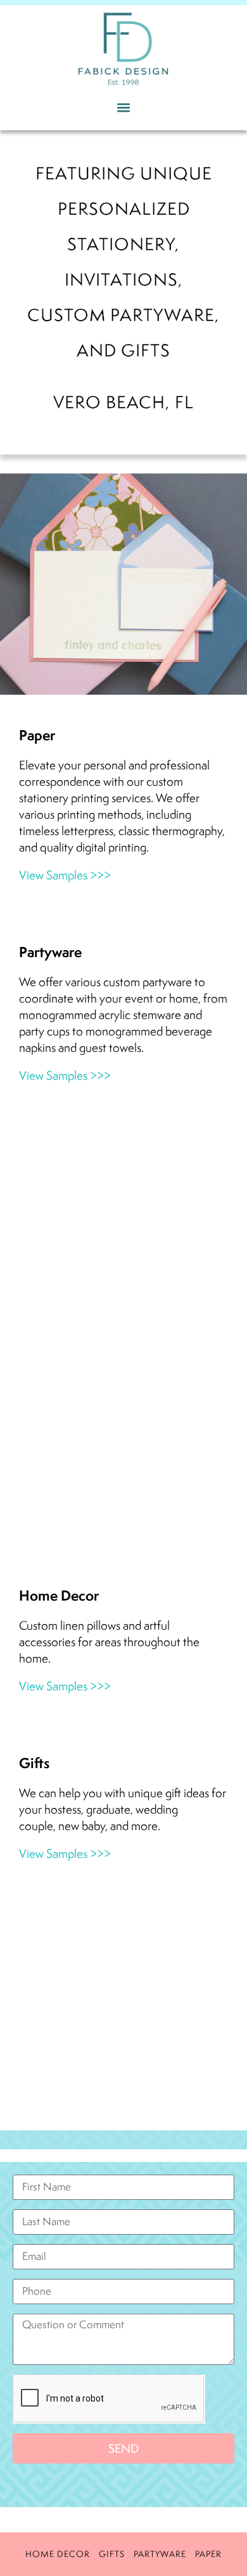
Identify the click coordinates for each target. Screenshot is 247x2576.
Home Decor (58, 2554)
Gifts (112, 2554)
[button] (124, 107)
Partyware (160, 2554)
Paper (208, 2554)
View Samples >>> (65, 875)
